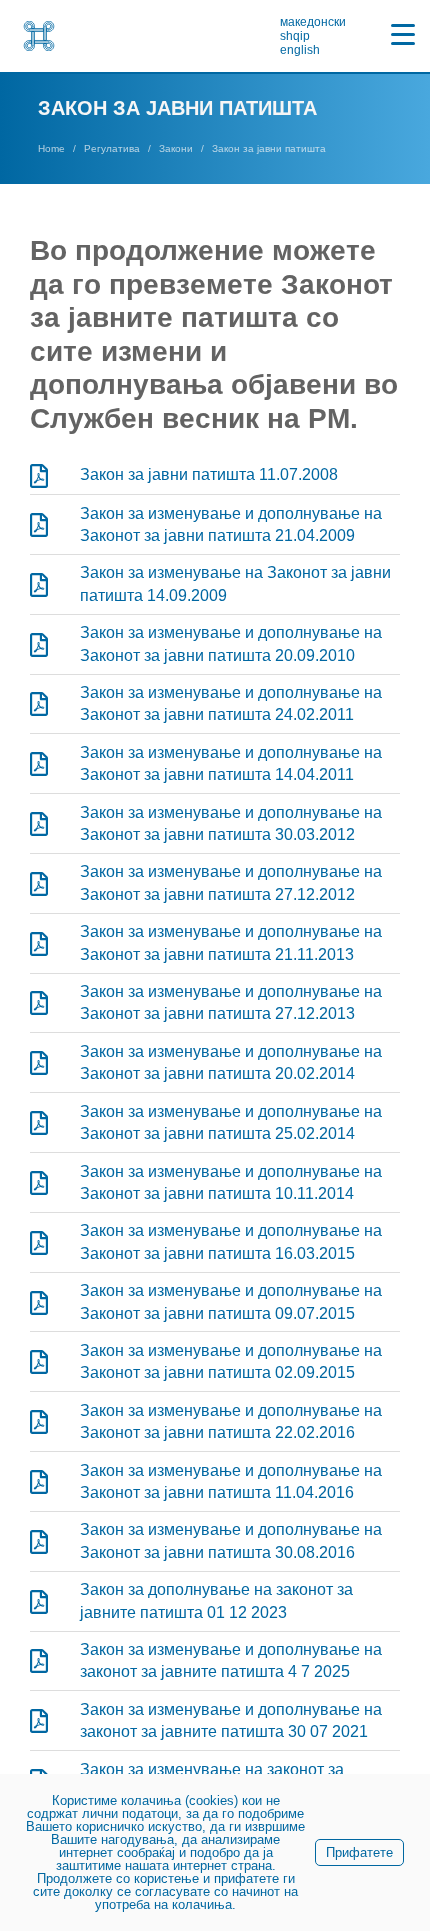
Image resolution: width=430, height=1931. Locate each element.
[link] (39, 36)
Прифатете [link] (359, 1852)
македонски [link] (313, 22)
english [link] (300, 50)
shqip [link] (295, 36)
